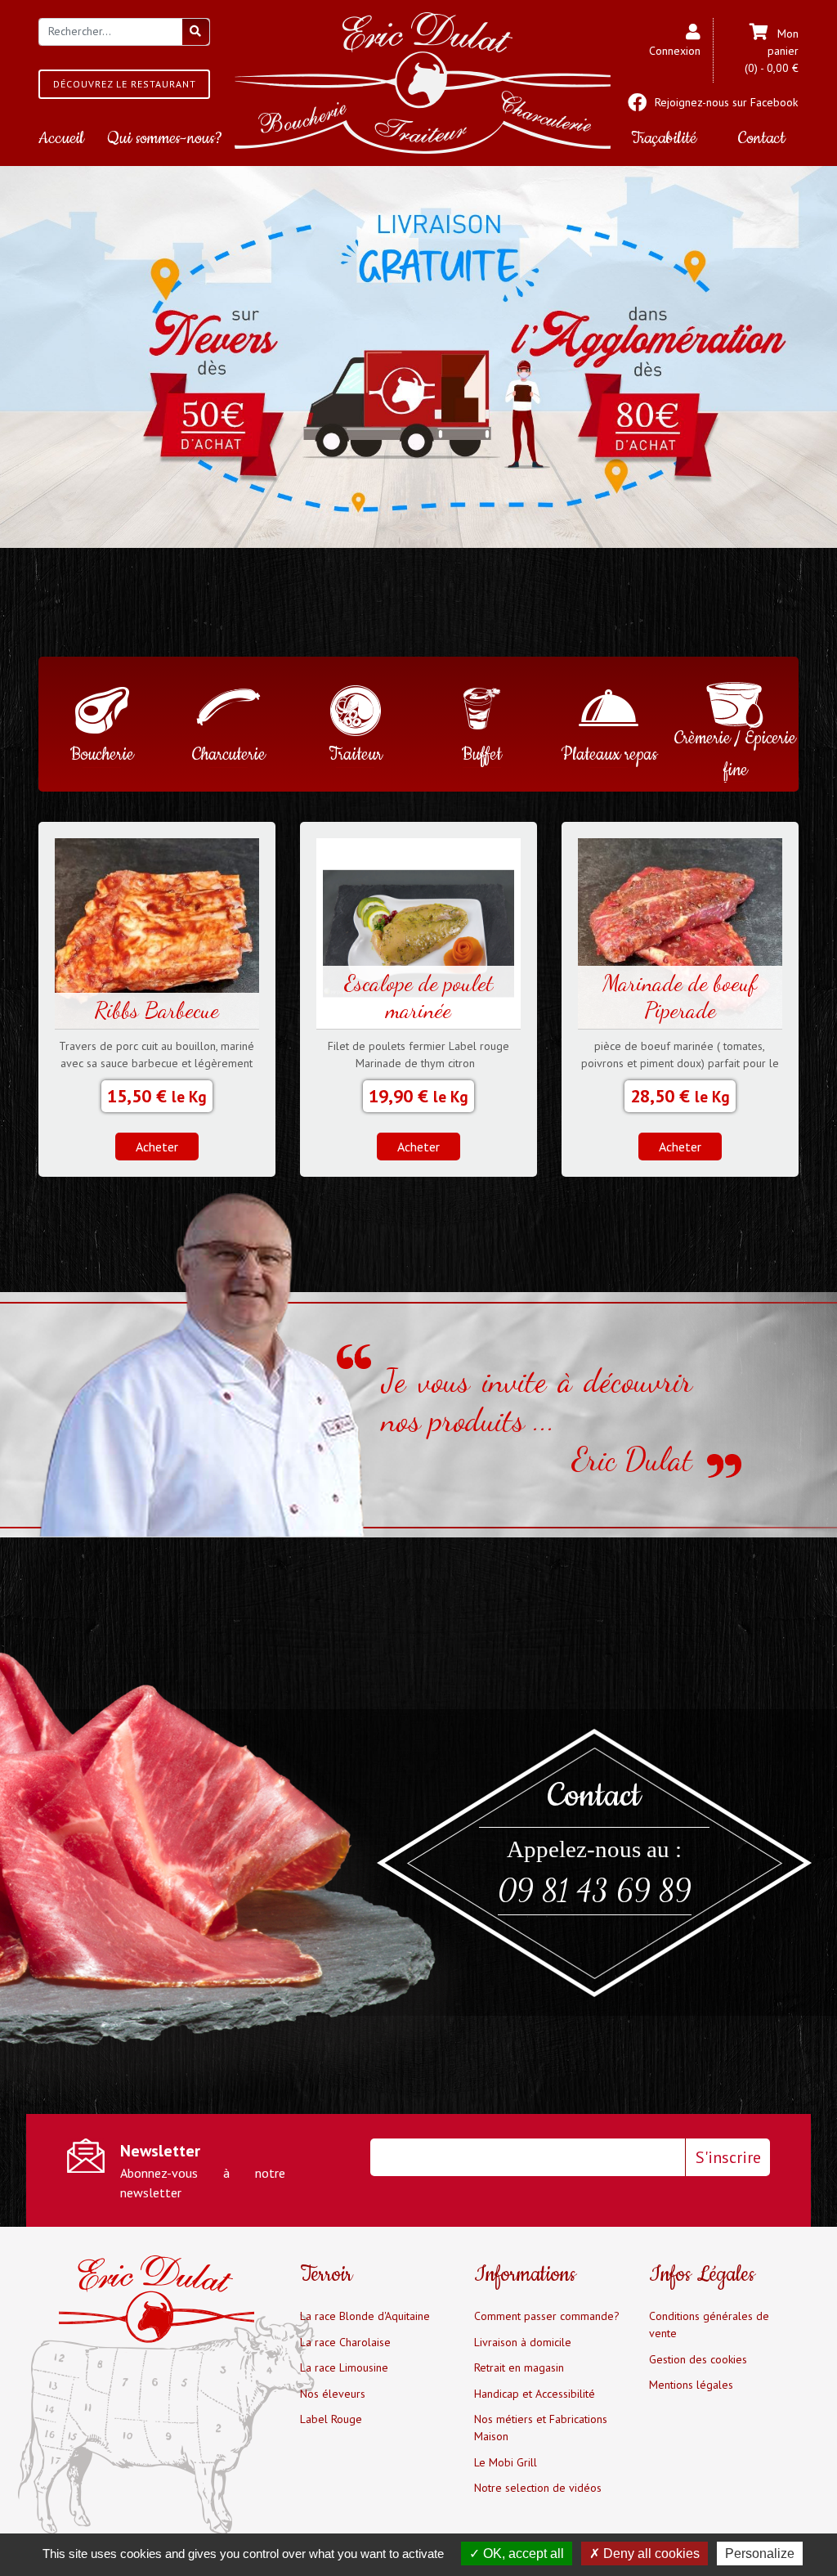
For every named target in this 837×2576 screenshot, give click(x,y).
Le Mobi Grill (506, 2462)
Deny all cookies (650, 2554)
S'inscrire (728, 2157)
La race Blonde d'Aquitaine (365, 2316)
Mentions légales (691, 2385)
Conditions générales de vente (709, 2325)
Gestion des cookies (698, 2359)
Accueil (61, 138)
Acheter (157, 1147)
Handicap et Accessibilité (535, 2394)
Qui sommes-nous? (165, 138)
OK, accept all (522, 2554)
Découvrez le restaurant (125, 84)
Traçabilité (664, 138)
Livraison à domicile (523, 2342)
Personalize (760, 2554)
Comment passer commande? (547, 2316)
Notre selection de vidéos (538, 2488)
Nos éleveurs (333, 2394)
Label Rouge (331, 2419)
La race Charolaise (345, 2342)
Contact (762, 138)
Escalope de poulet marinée (418, 997)
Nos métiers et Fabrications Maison (541, 2428)
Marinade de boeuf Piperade (680, 997)
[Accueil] (423, 82)
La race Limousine (344, 2367)
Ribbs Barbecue (157, 1010)
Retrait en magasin (519, 2367)
